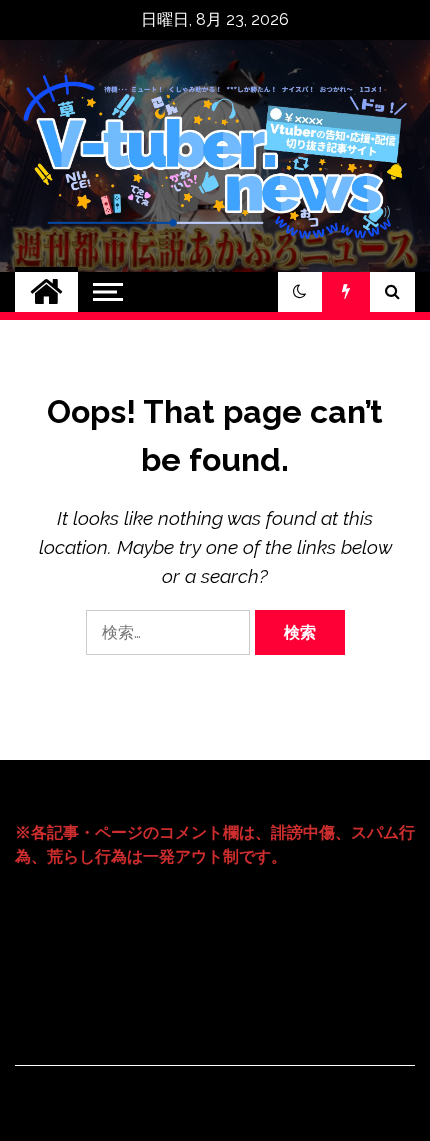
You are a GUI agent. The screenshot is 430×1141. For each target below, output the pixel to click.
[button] (300, 292)
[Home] (46, 292)
